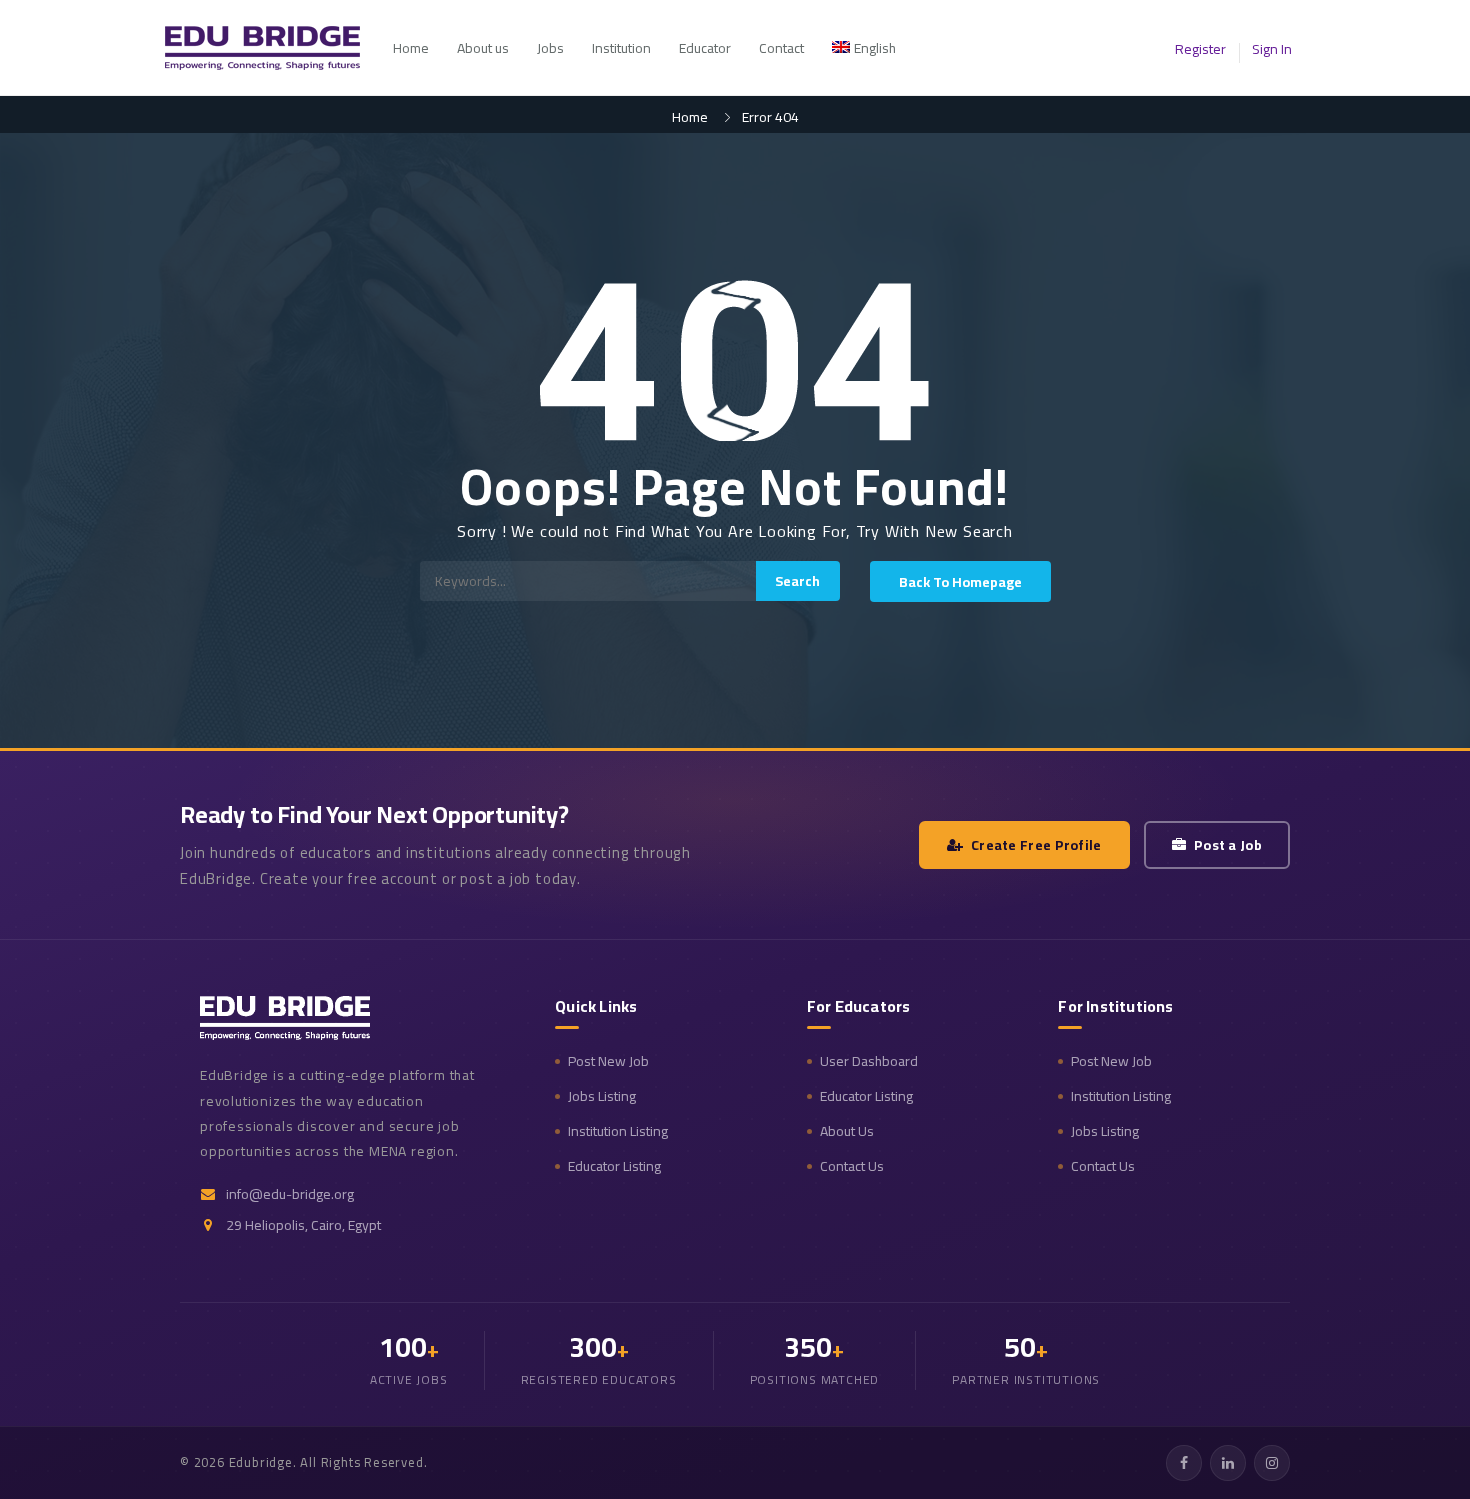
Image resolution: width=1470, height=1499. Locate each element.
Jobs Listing (602, 1096)
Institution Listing (618, 1131)
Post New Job (608, 1061)
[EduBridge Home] (285, 1018)
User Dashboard (869, 1061)
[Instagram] (1272, 1463)
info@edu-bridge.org (290, 1194)
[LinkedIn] (1228, 1463)
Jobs (550, 48)
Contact (781, 48)
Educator (705, 48)
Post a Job (1228, 845)
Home (411, 48)
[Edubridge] (272, 48)
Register (1200, 49)
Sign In (1272, 49)
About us (483, 48)
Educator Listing (614, 1166)
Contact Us (852, 1166)
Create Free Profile (1036, 845)
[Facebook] (1184, 1463)
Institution (621, 48)
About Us (847, 1131)
